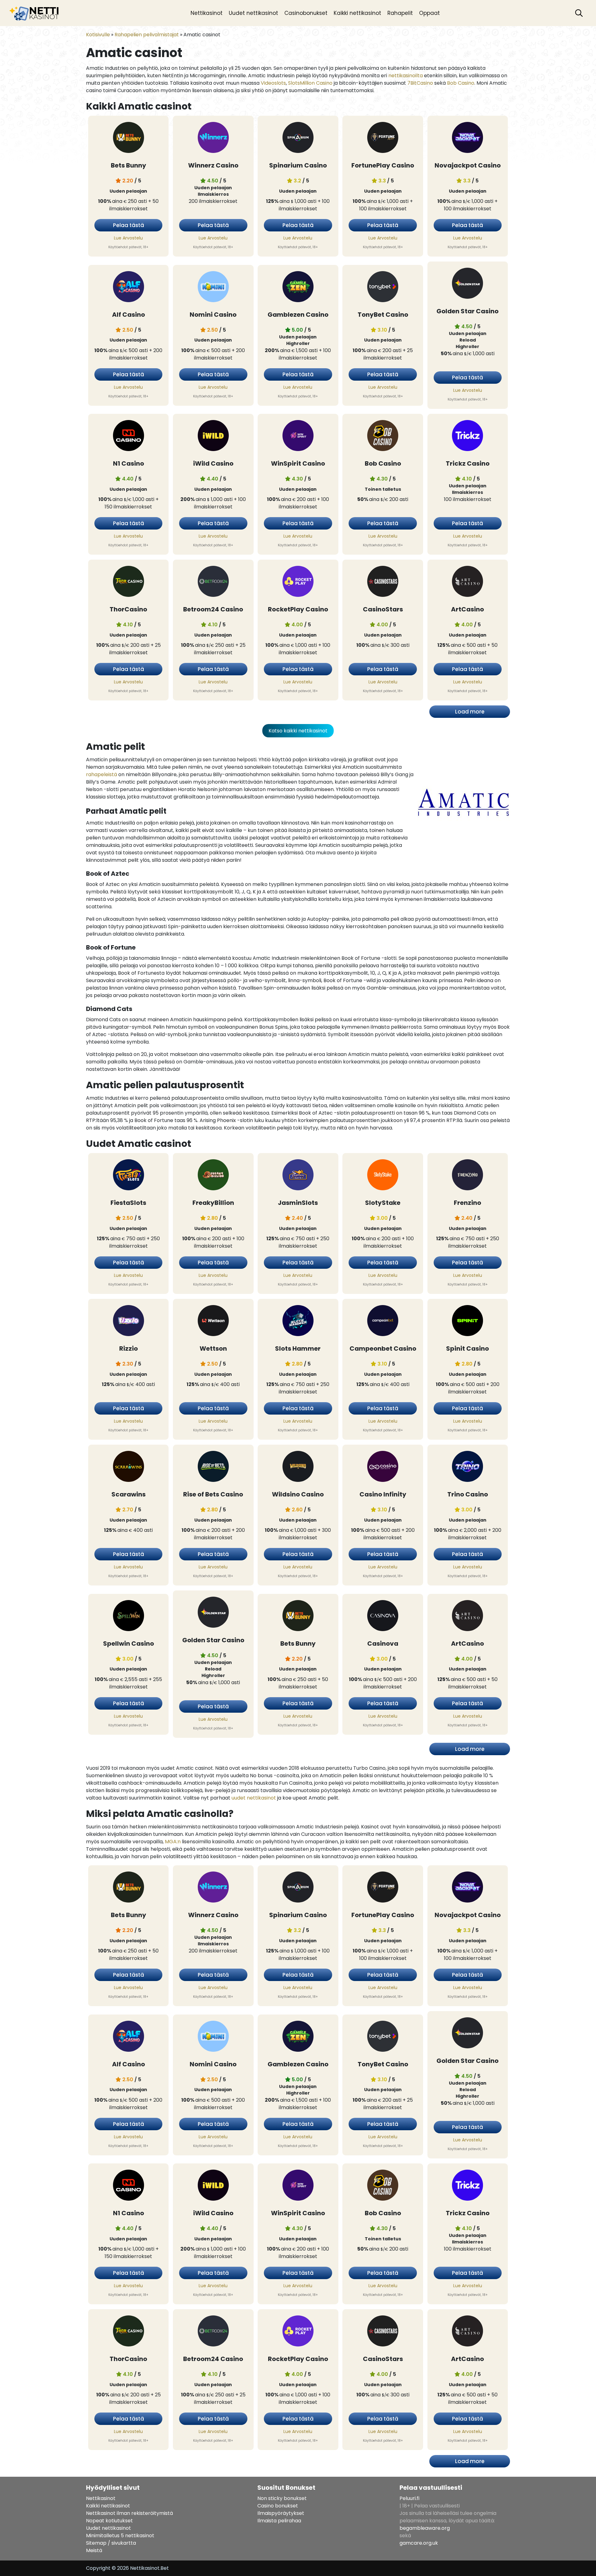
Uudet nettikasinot (253, 13)
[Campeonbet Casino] (383, 1322)
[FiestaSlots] (129, 1176)
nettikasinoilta (406, 76)
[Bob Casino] (383, 437)
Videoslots (273, 83)
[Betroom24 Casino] (213, 582)
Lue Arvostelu (128, 238)
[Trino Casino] (467, 1467)
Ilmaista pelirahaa (279, 2521)
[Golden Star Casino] (467, 284)
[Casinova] (383, 1617)
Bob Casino (461, 83)
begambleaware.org (425, 2528)
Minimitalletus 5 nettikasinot (120, 2536)
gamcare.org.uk (419, 2543)
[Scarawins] (129, 1467)
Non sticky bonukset (282, 2498)
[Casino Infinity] (383, 1467)
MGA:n (173, 1842)
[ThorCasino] (129, 582)
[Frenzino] (467, 1176)
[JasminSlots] (298, 1176)
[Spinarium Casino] (298, 139)
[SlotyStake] (383, 1176)
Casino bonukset (278, 2506)
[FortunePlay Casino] (383, 139)
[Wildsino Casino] (298, 1467)
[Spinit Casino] (467, 1322)
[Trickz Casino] (467, 437)
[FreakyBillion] (213, 1176)
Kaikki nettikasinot (357, 13)
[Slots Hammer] (298, 1322)
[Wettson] (213, 1322)
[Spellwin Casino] (129, 1617)
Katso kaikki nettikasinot (298, 731)
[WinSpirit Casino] (298, 437)
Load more (470, 712)
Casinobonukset (306, 13)
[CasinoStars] (383, 582)
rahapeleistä (102, 774)
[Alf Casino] (129, 288)
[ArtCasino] (467, 582)
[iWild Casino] (213, 437)
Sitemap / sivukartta (111, 2543)
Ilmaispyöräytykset (281, 2513)
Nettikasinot (207, 13)
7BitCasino (420, 83)
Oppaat (429, 13)
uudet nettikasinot (254, 1798)
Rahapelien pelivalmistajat (147, 35)
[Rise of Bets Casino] (213, 1467)
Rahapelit (400, 13)
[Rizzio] (129, 1322)
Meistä (94, 2550)
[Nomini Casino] (213, 288)
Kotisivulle (98, 35)
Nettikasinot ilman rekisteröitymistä (129, 2513)
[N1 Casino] (129, 437)
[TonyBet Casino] (383, 288)
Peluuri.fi (409, 2498)
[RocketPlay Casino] (298, 582)
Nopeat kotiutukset (109, 2521)
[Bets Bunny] (129, 139)
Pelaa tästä (129, 225)
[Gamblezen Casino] (298, 288)
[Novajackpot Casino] (467, 139)
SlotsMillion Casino (310, 83)
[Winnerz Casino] (213, 139)
